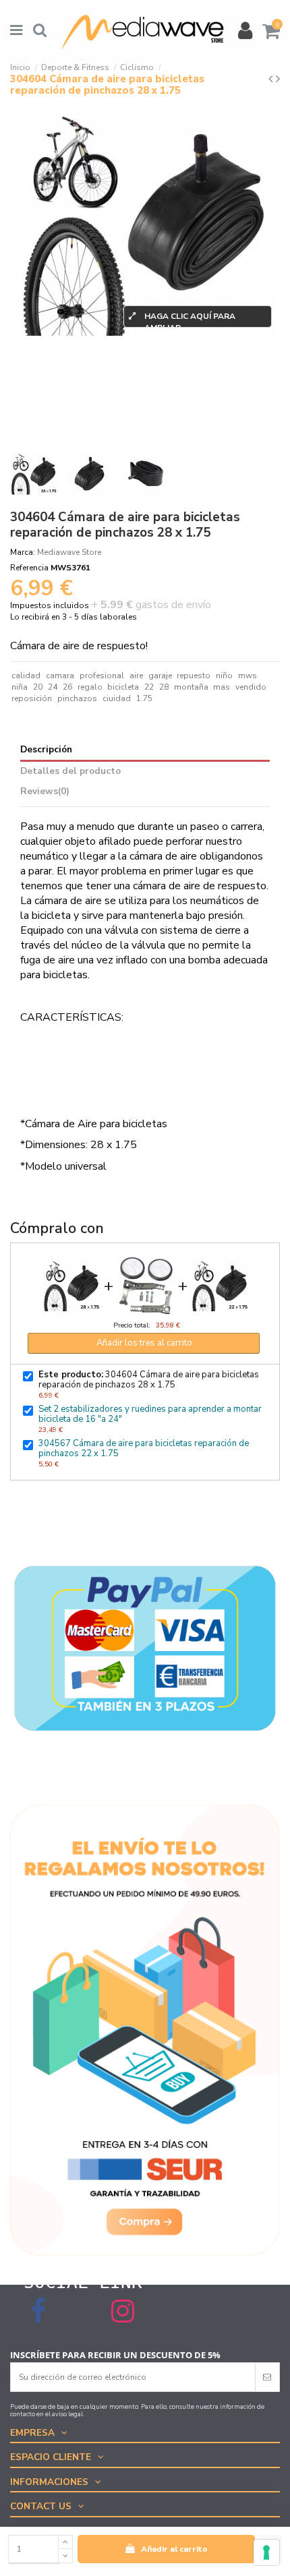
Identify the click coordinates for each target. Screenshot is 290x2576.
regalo (90, 687)
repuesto (194, 676)
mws (248, 676)
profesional (102, 676)
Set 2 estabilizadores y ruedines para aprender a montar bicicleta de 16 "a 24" (150, 1414)
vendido (251, 687)
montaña (191, 687)
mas (222, 687)
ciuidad (117, 698)
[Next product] (278, 79)
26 (67, 687)
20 (38, 687)
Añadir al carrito (174, 2549)
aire (136, 676)
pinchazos (77, 698)
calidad (26, 676)
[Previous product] (272, 79)
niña (20, 687)
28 (164, 687)
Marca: (23, 552)
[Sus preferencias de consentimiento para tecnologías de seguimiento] (266, 2552)
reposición (32, 698)
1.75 (144, 698)
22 (149, 687)
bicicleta (123, 687)
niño (224, 676)
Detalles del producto (70, 772)
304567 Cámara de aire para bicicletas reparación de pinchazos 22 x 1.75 (144, 1448)
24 (53, 687)
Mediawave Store (69, 552)
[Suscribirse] (267, 2377)
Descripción (46, 750)
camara (60, 676)
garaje (160, 676)
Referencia (29, 568)
